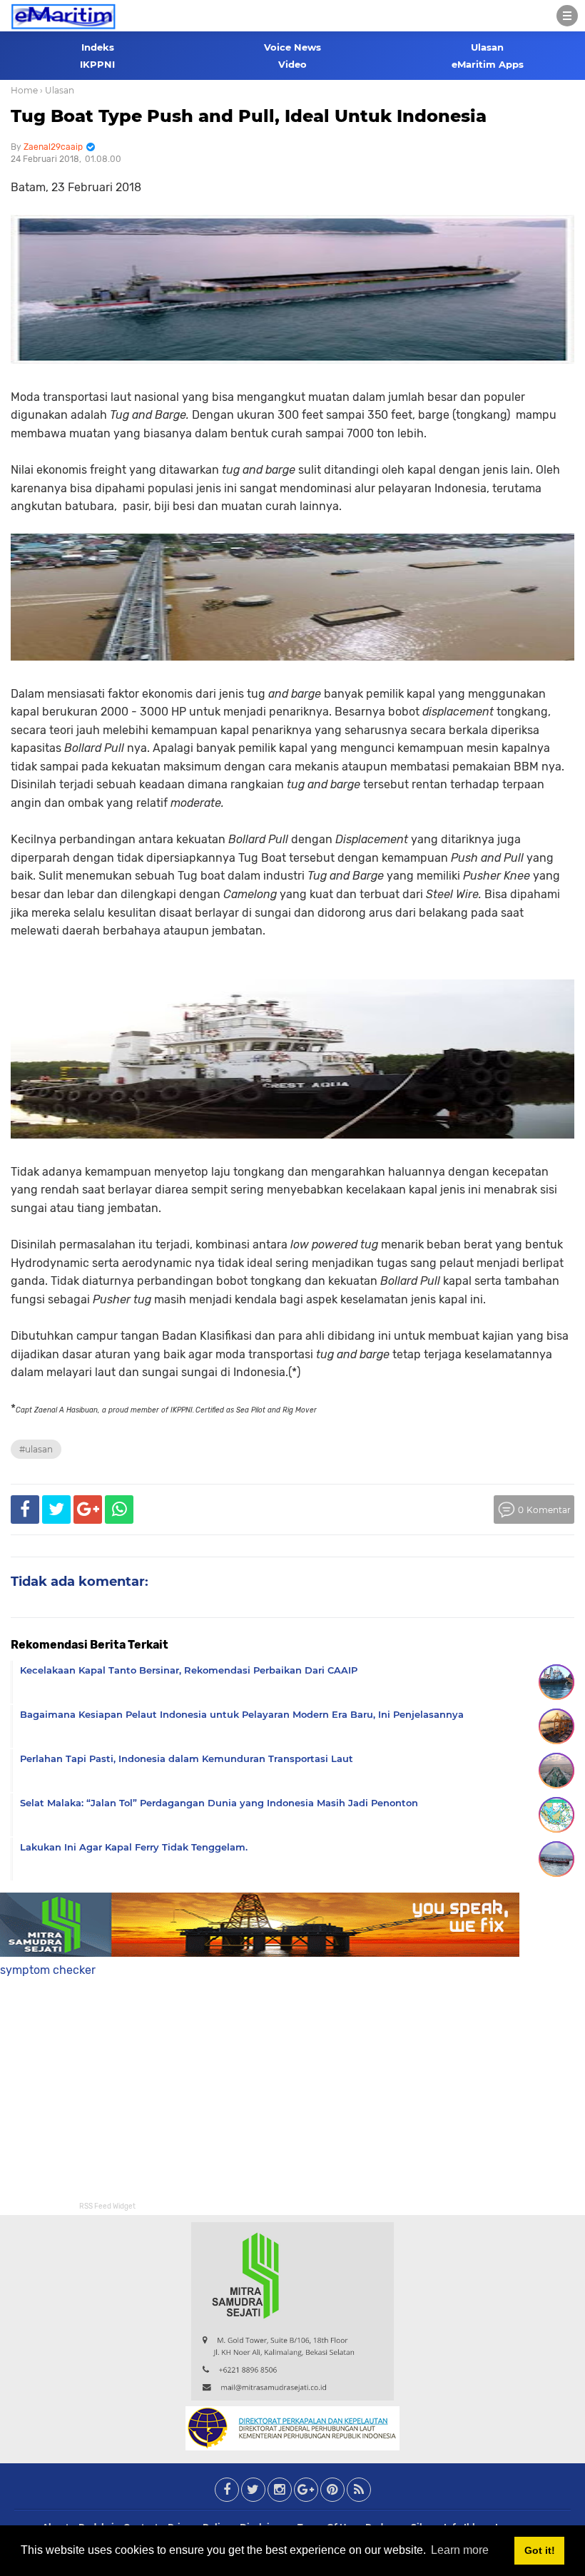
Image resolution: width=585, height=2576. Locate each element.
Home (24, 90)
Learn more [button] (460, 2550)
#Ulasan (36, 1449)
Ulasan (487, 47)
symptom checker (48, 1970)
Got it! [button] (540, 2550)
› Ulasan (57, 90)
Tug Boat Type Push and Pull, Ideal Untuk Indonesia (249, 116)
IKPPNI (97, 64)
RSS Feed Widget (107, 2206)
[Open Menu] (567, 16)
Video (292, 64)
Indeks (98, 47)
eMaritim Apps (488, 64)
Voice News (292, 47)
